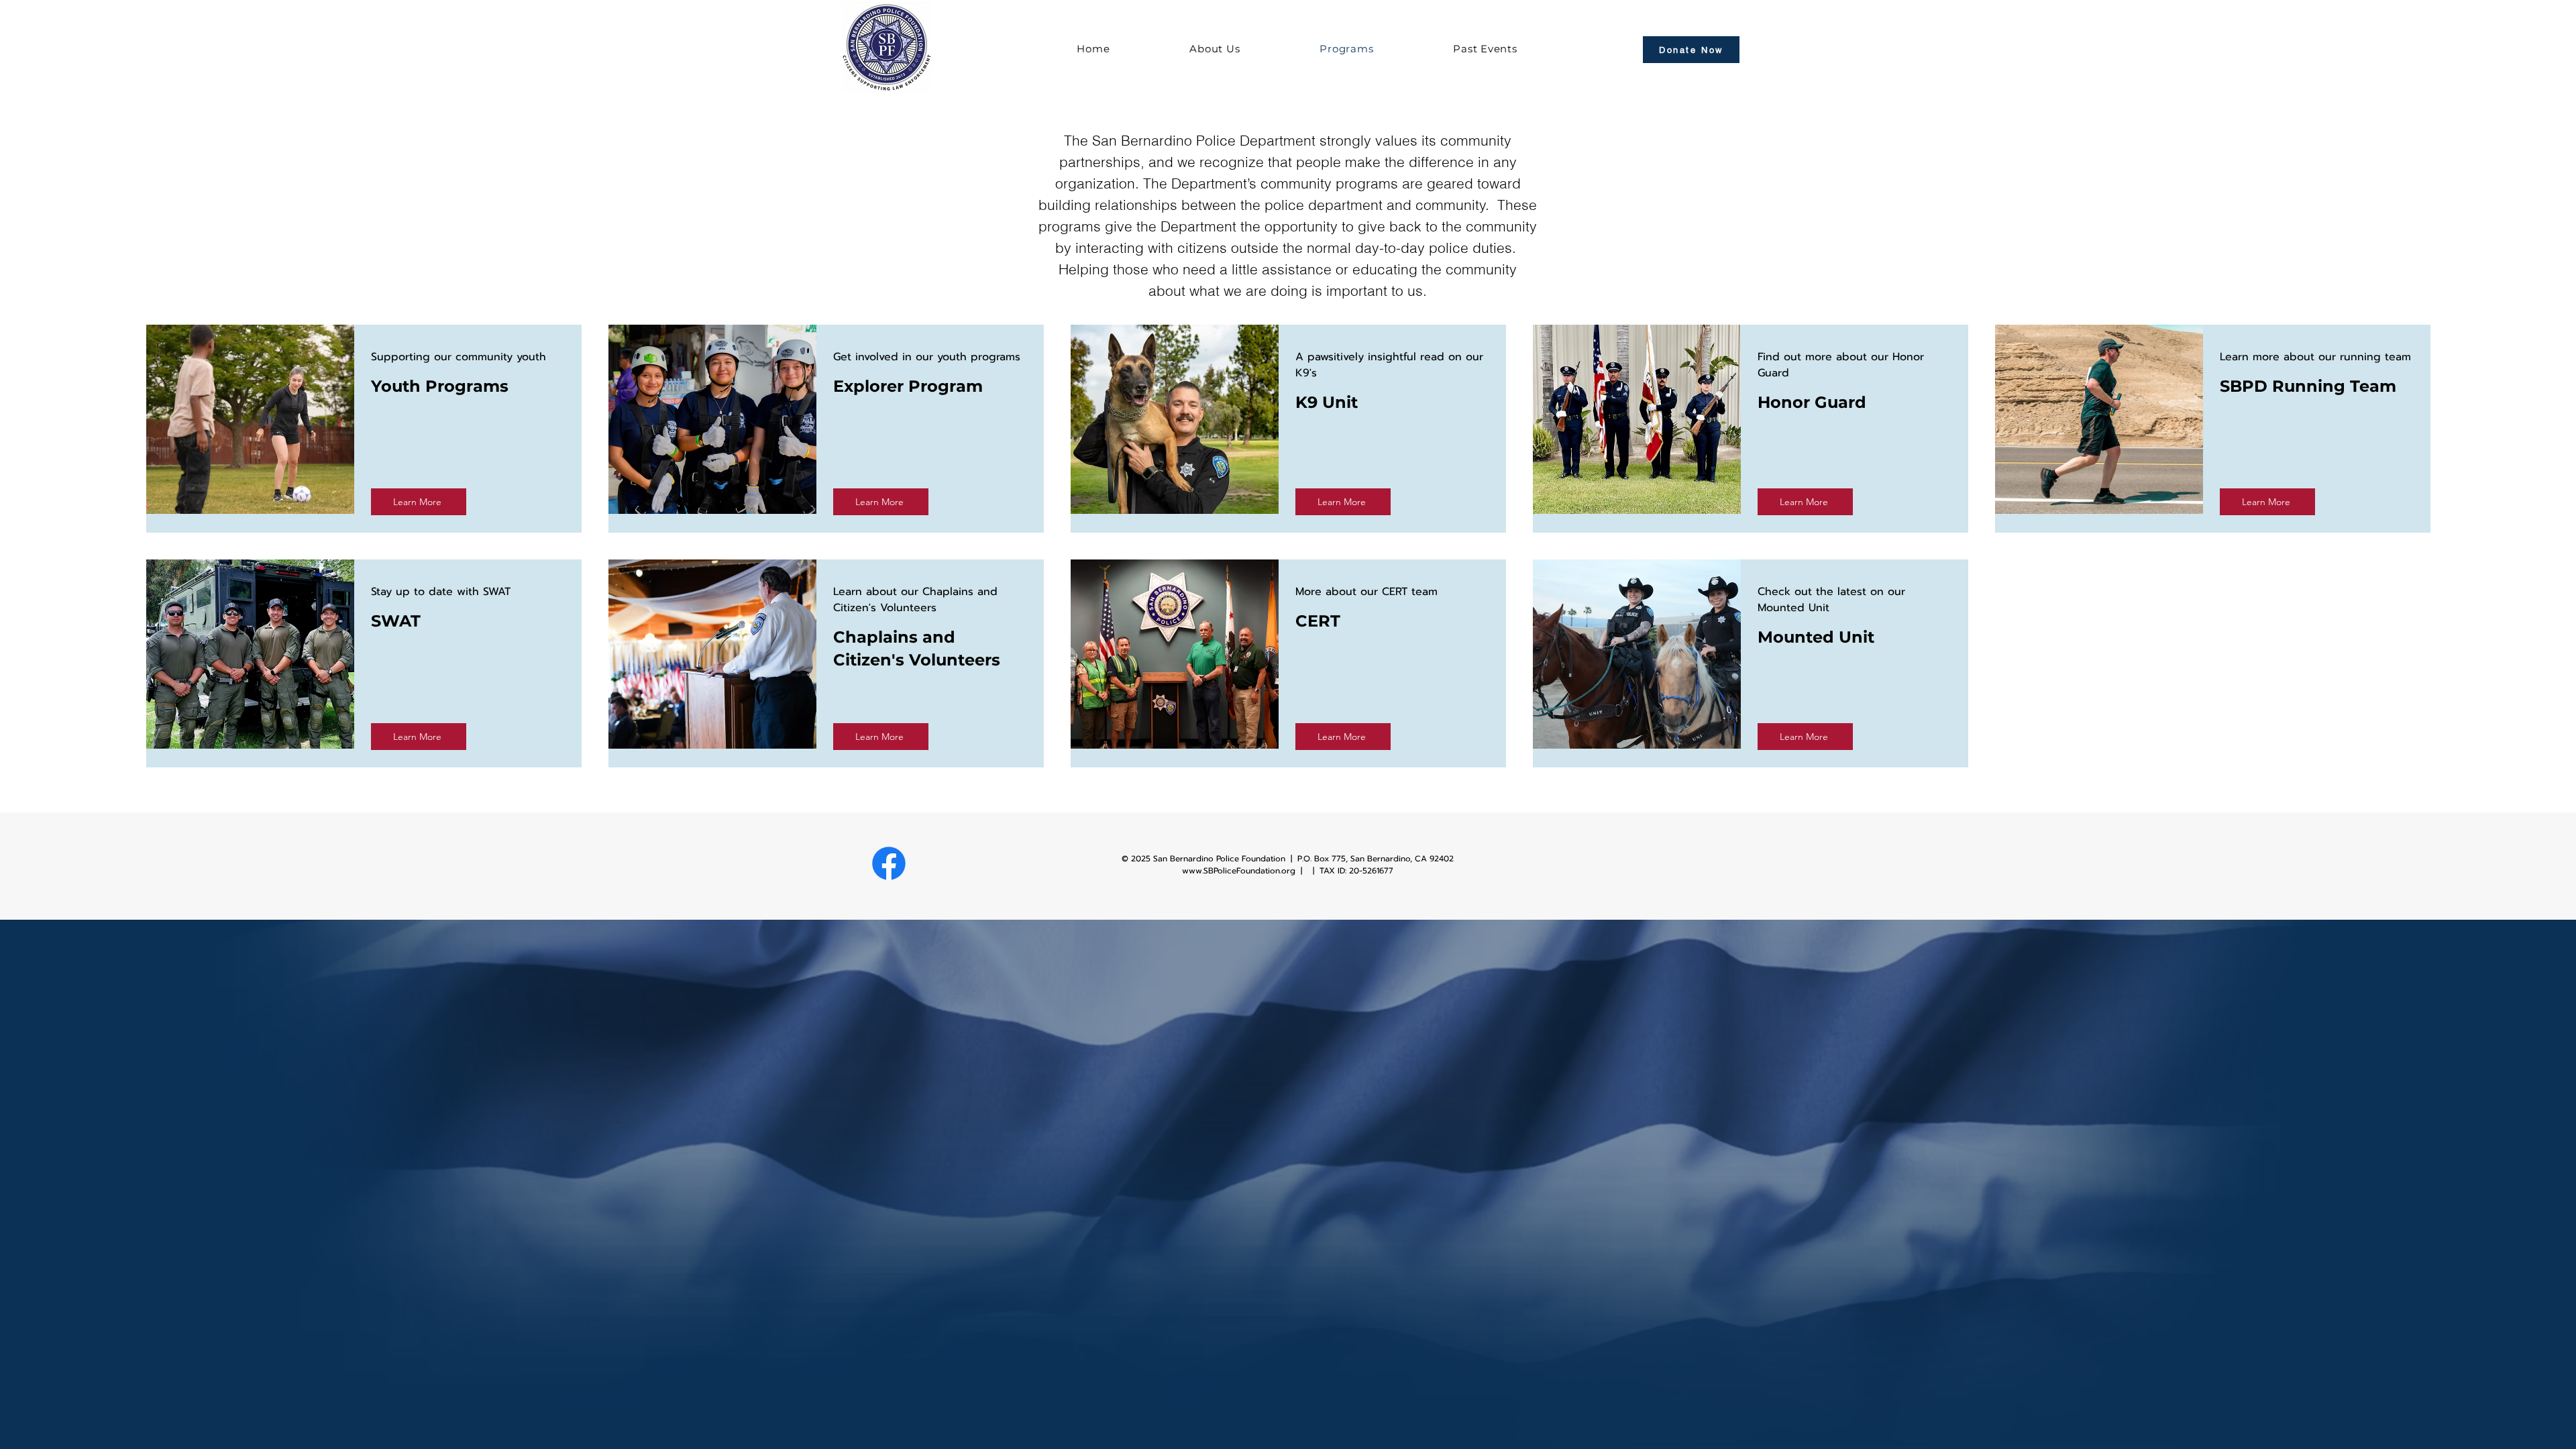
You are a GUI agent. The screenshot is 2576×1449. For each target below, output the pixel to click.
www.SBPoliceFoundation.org (1239, 871)
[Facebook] (889, 863)
